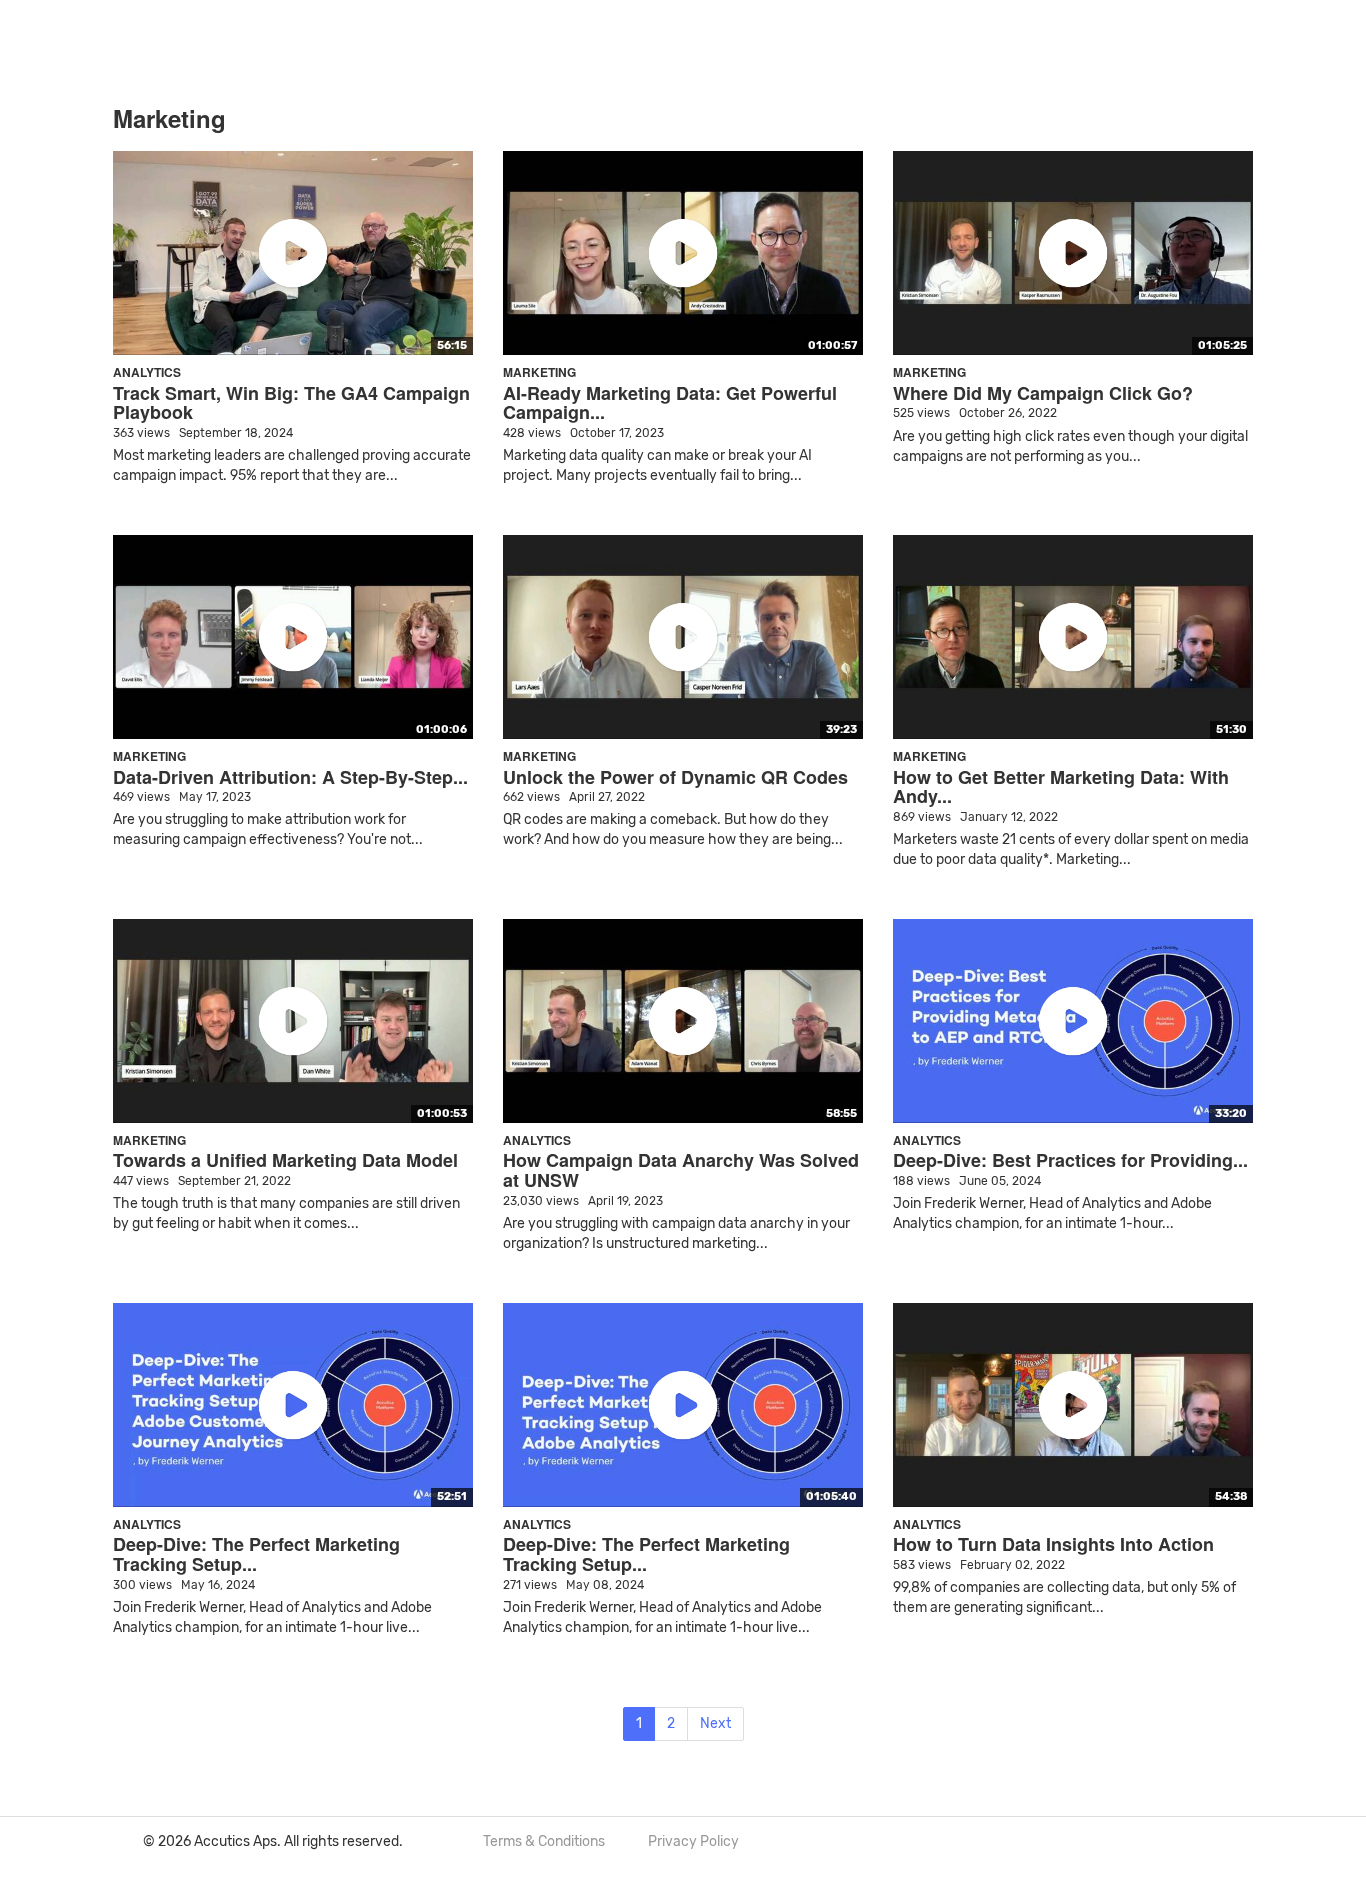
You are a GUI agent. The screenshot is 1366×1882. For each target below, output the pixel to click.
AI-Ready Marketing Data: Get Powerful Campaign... (670, 403)
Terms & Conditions (544, 1841)
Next (715, 1723)
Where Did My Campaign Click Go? (1043, 393)
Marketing (539, 372)
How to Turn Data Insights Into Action (1053, 1544)
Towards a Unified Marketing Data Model (285, 1160)
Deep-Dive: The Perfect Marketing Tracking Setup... (256, 1554)
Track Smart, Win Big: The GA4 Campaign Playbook (291, 403)
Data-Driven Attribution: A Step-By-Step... (290, 777)
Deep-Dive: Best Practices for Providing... (1070, 1160)
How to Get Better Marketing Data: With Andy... (1061, 787)
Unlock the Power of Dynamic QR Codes (675, 777)
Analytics (147, 372)
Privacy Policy (693, 1841)
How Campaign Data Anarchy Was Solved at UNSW (681, 1170)
